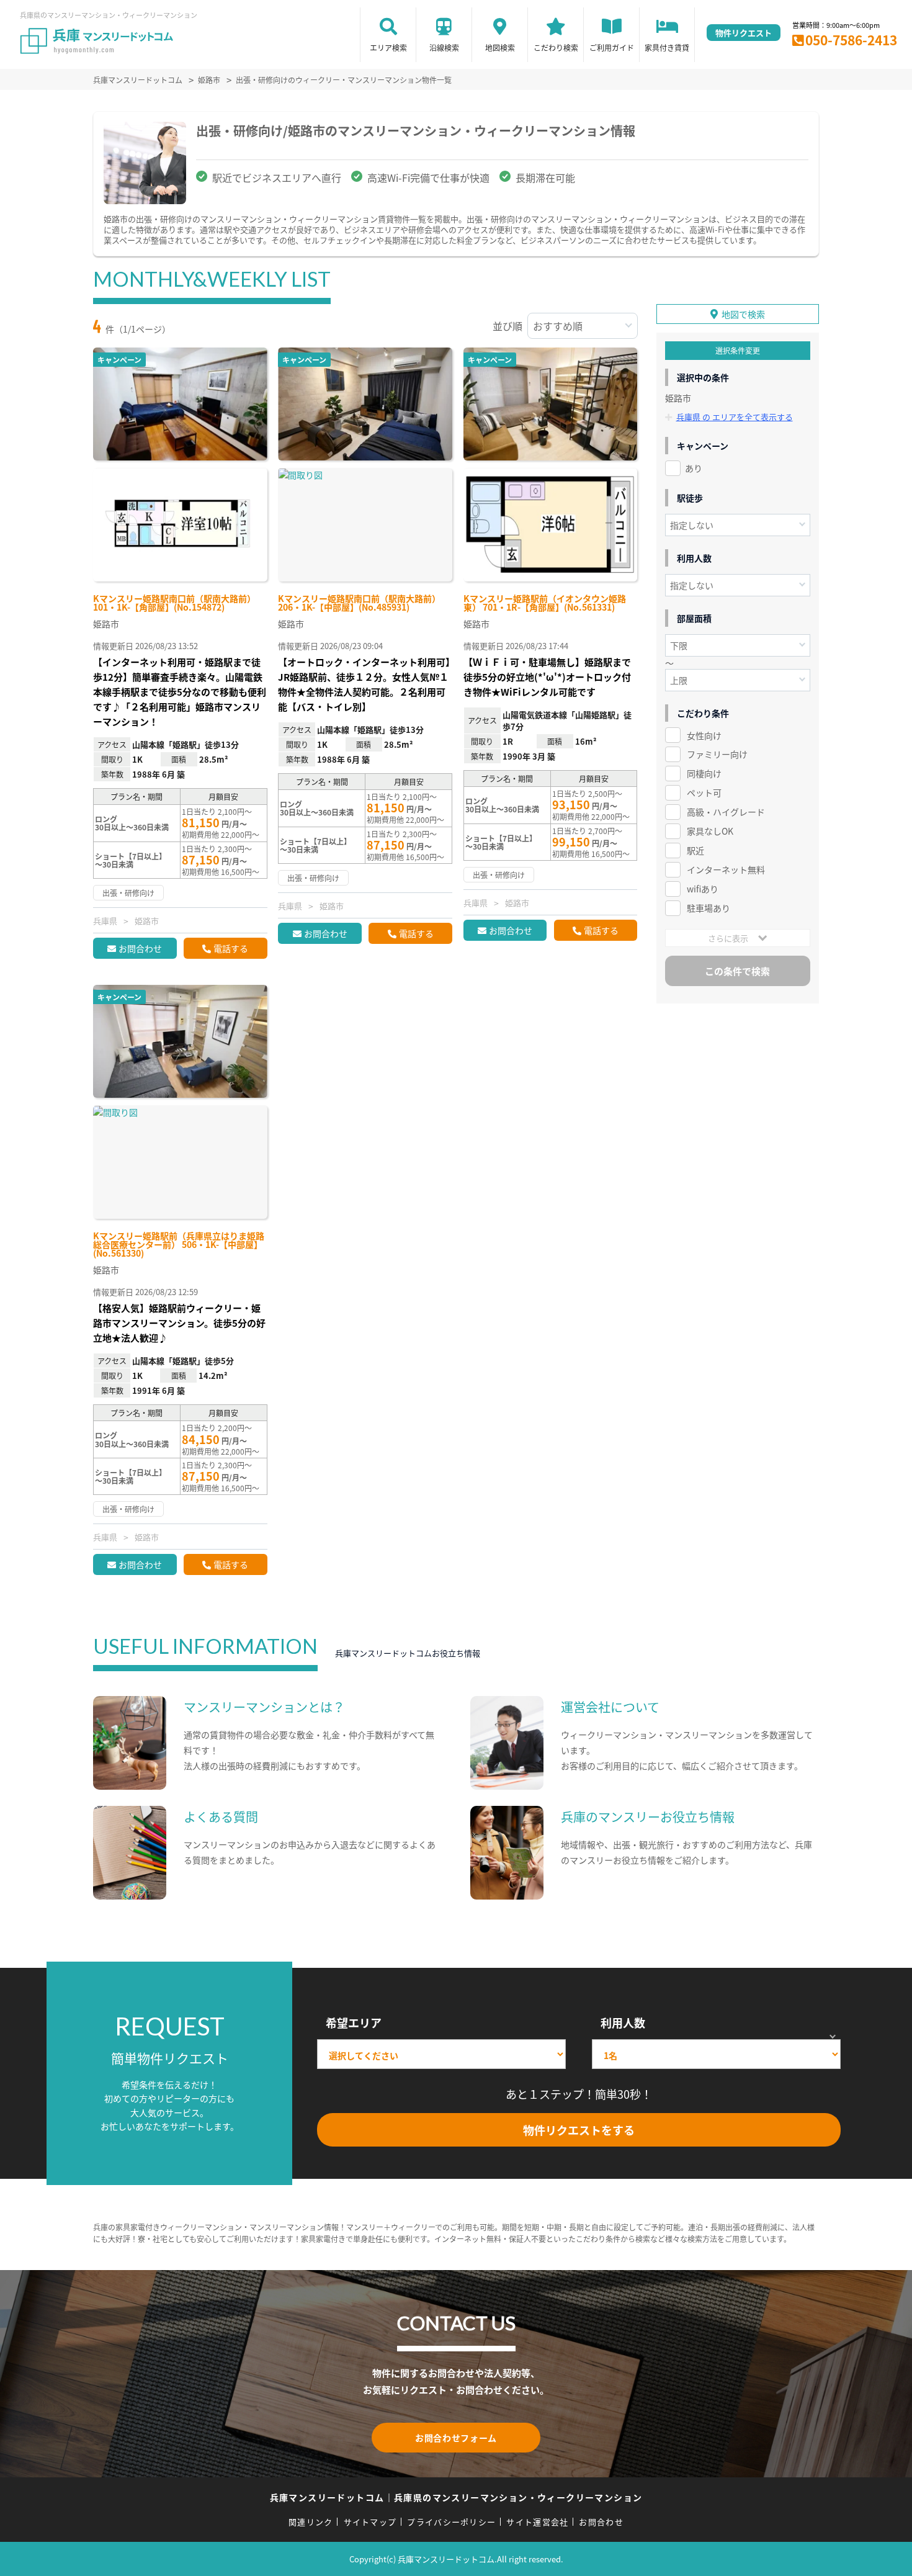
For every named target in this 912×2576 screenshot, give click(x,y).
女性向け (704, 735)
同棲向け (704, 773)
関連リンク (311, 2522)
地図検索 (500, 47)
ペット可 (704, 792)
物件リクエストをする (579, 2130)
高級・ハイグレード (726, 812)
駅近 (695, 850)
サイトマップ (370, 2522)
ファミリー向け (717, 754)
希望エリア (354, 2022)
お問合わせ (140, 948)
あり (694, 468)
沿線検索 (444, 47)
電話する (231, 948)
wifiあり (703, 889)
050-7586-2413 (851, 40)
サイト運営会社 (537, 2522)
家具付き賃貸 (667, 47)
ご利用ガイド (612, 47)
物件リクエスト (744, 33)
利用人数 (623, 2022)
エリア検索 (388, 47)
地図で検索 (743, 314)
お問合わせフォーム (456, 2438)
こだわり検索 (556, 47)
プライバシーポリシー (451, 2522)
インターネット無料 (726, 869)
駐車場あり (709, 908)
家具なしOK (710, 831)
